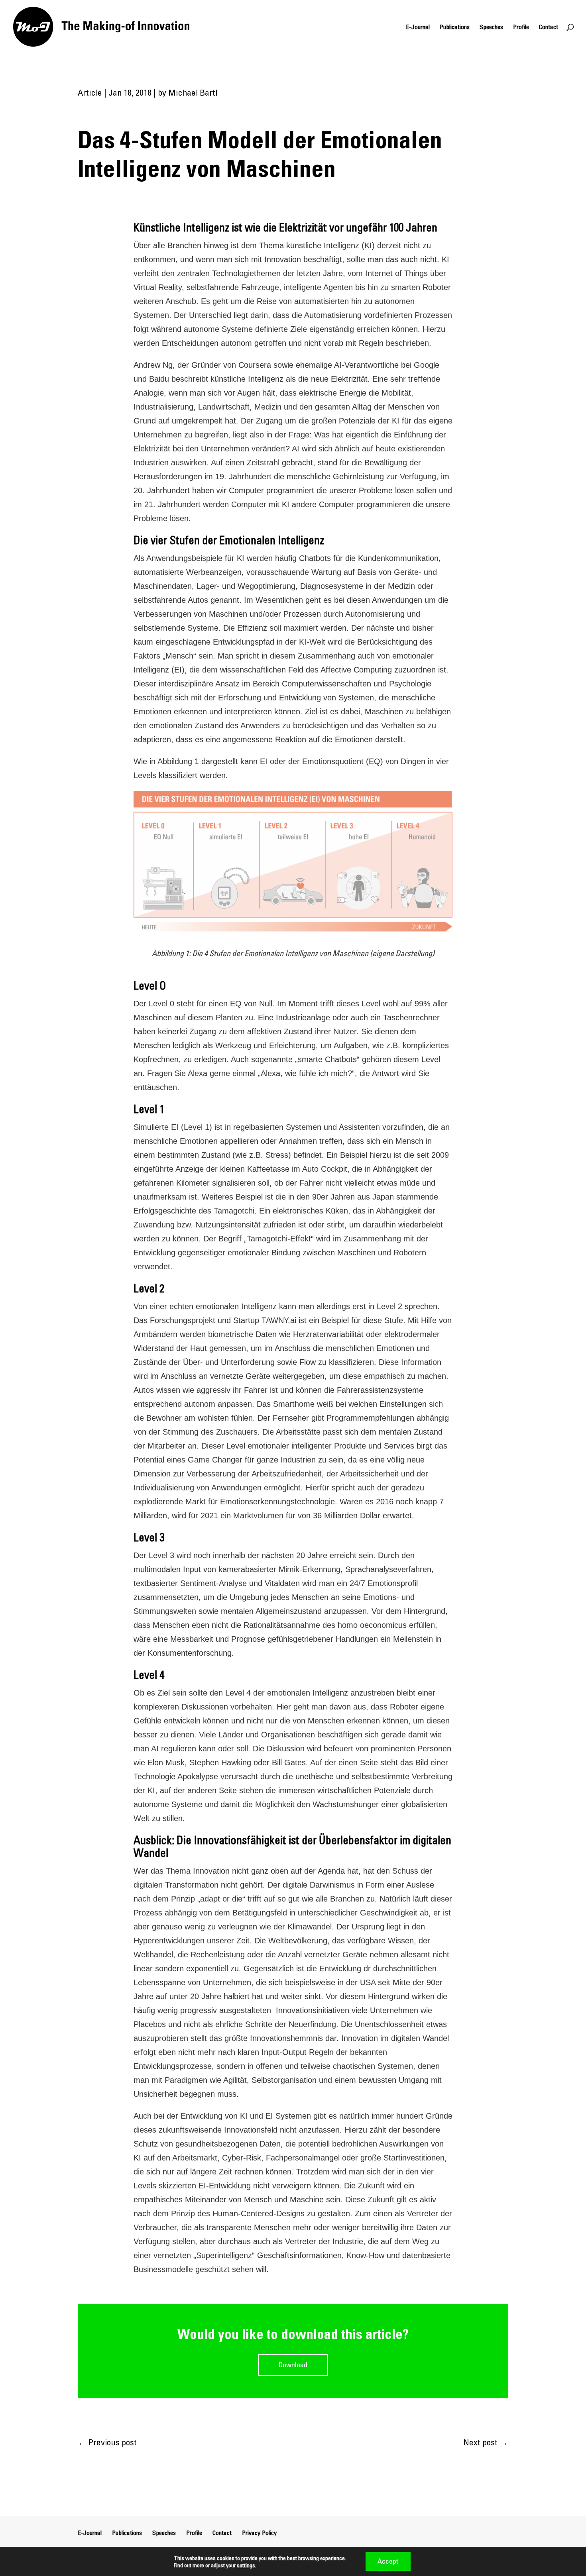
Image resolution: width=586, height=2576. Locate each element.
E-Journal (418, 27)
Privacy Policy (259, 2533)
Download (293, 2365)
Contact (549, 27)
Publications (455, 27)
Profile (521, 27)
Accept (388, 2561)
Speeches (491, 27)
